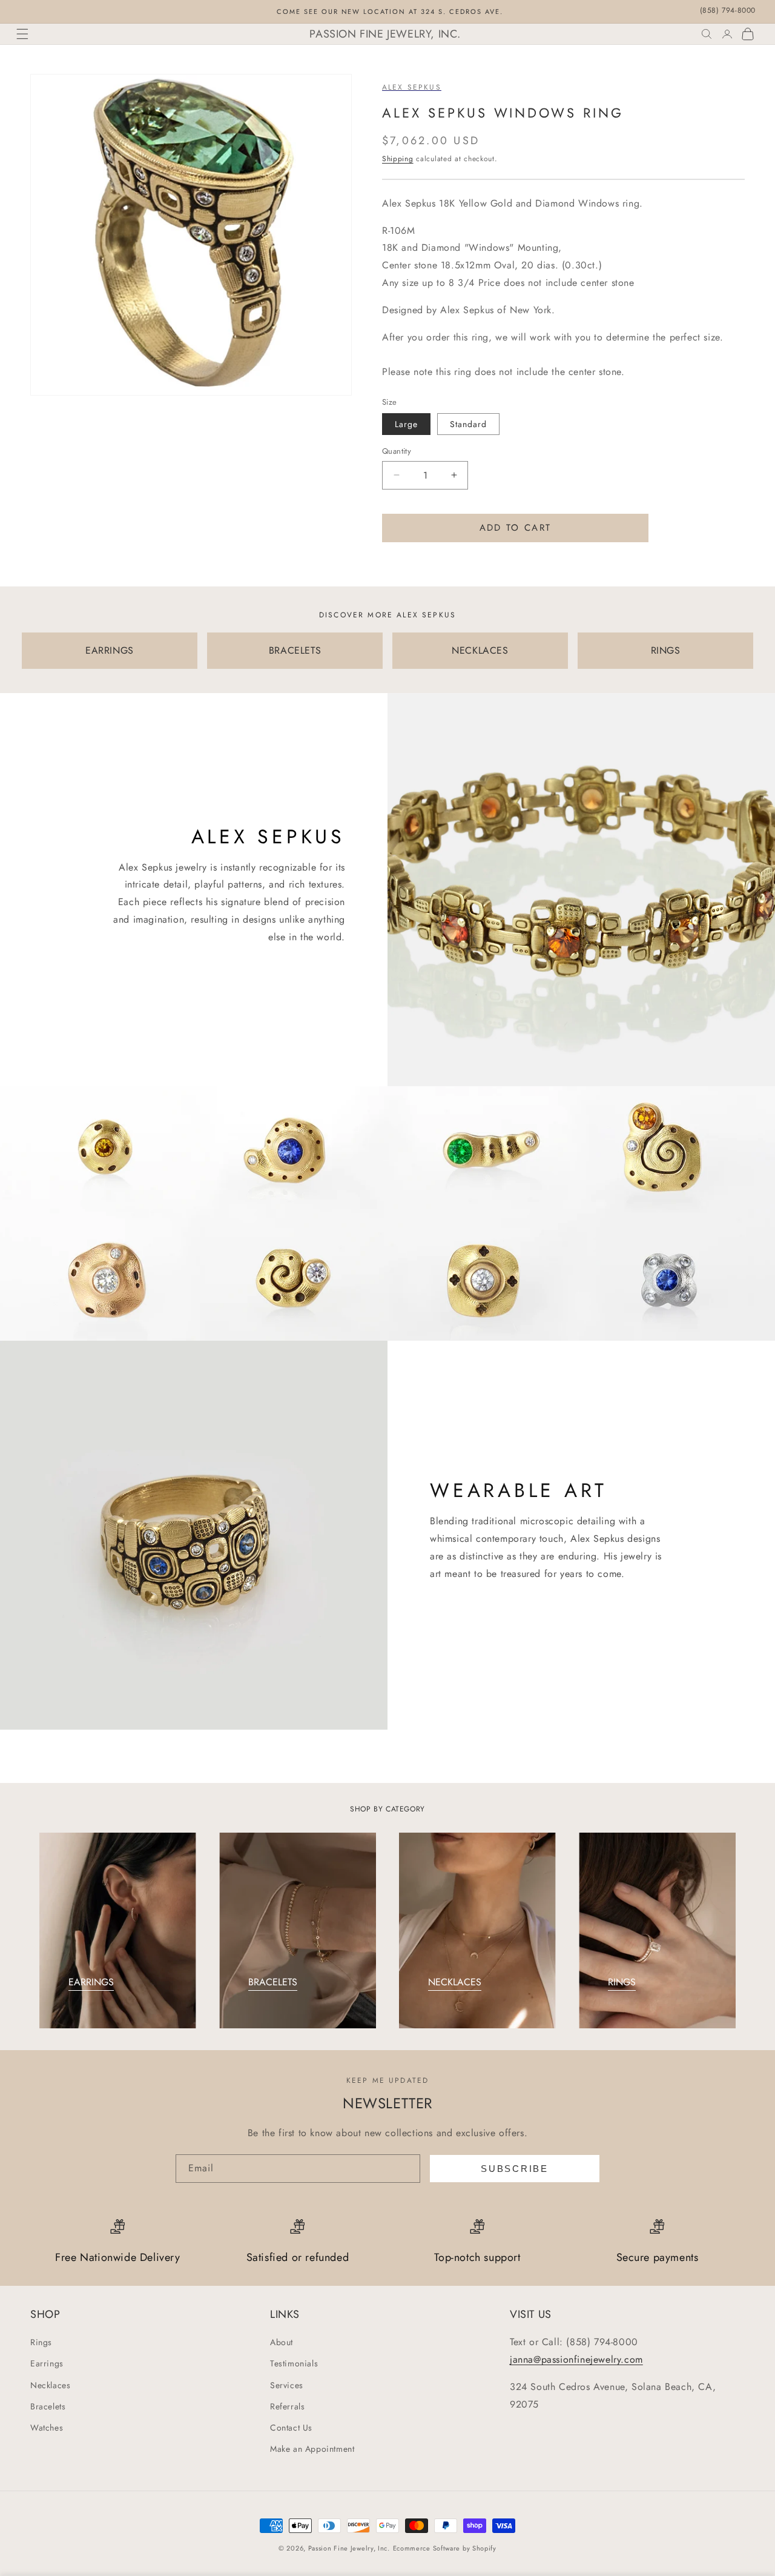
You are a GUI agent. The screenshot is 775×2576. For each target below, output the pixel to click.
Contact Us (291, 2428)
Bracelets (48, 2406)
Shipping (398, 159)
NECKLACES (480, 650)
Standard (468, 424)
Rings (41, 2342)
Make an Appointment (312, 2449)
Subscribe (514, 2169)
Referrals (287, 2406)
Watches (47, 2428)
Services (287, 2385)
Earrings (47, 2364)
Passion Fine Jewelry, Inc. (349, 2548)
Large (406, 424)
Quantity (397, 451)
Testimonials (294, 2364)
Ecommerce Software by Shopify (445, 2548)
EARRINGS (110, 650)
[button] (22, 34)
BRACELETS (295, 650)
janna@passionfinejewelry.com (576, 2359)
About (282, 2342)
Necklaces (50, 2385)
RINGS (666, 650)
